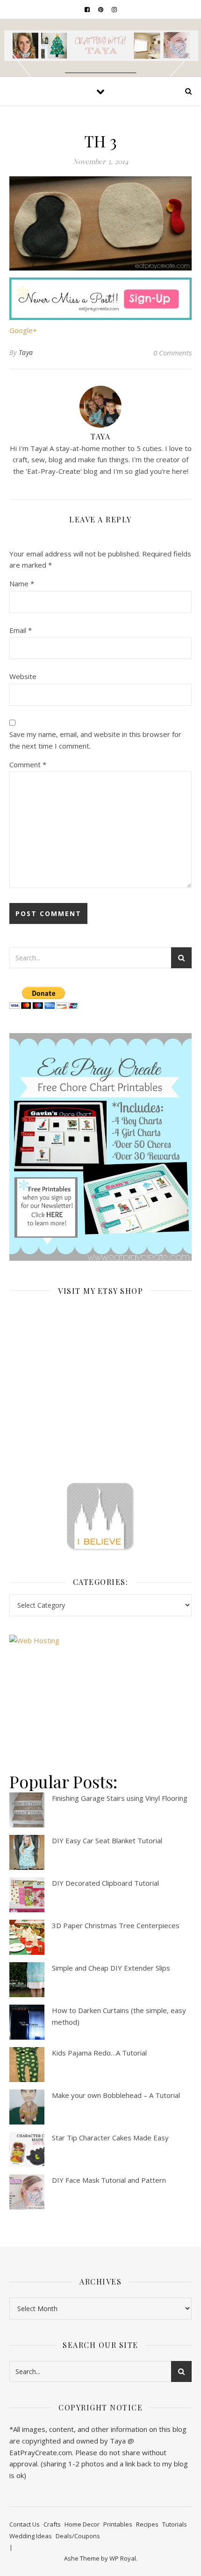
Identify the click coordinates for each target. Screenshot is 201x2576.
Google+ (23, 330)
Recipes (147, 2524)
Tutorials (175, 2524)
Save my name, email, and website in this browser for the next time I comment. (95, 740)
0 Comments (172, 353)
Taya (26, 352)
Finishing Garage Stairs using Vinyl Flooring (120, 1798)
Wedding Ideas (31, 2536)
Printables (118, 2524)
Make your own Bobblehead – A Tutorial (116, 2095)
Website (23, 676)
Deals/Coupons (78, 2536)
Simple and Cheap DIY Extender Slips (111, 1968)
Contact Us (25, 2524)
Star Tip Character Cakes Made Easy (110, 2138)
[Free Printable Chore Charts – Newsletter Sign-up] (100, 1147)
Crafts (52, 2524)
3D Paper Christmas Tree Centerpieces (116, 1925)
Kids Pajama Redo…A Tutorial (99, 2053)
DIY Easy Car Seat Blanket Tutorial (107, 1840)
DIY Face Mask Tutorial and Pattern (109, 2180)
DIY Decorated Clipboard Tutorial (105, 1883)
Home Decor (82, 2524)
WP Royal (123, 2558)
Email (21, 630)
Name (22, 583)
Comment (28, 764)
